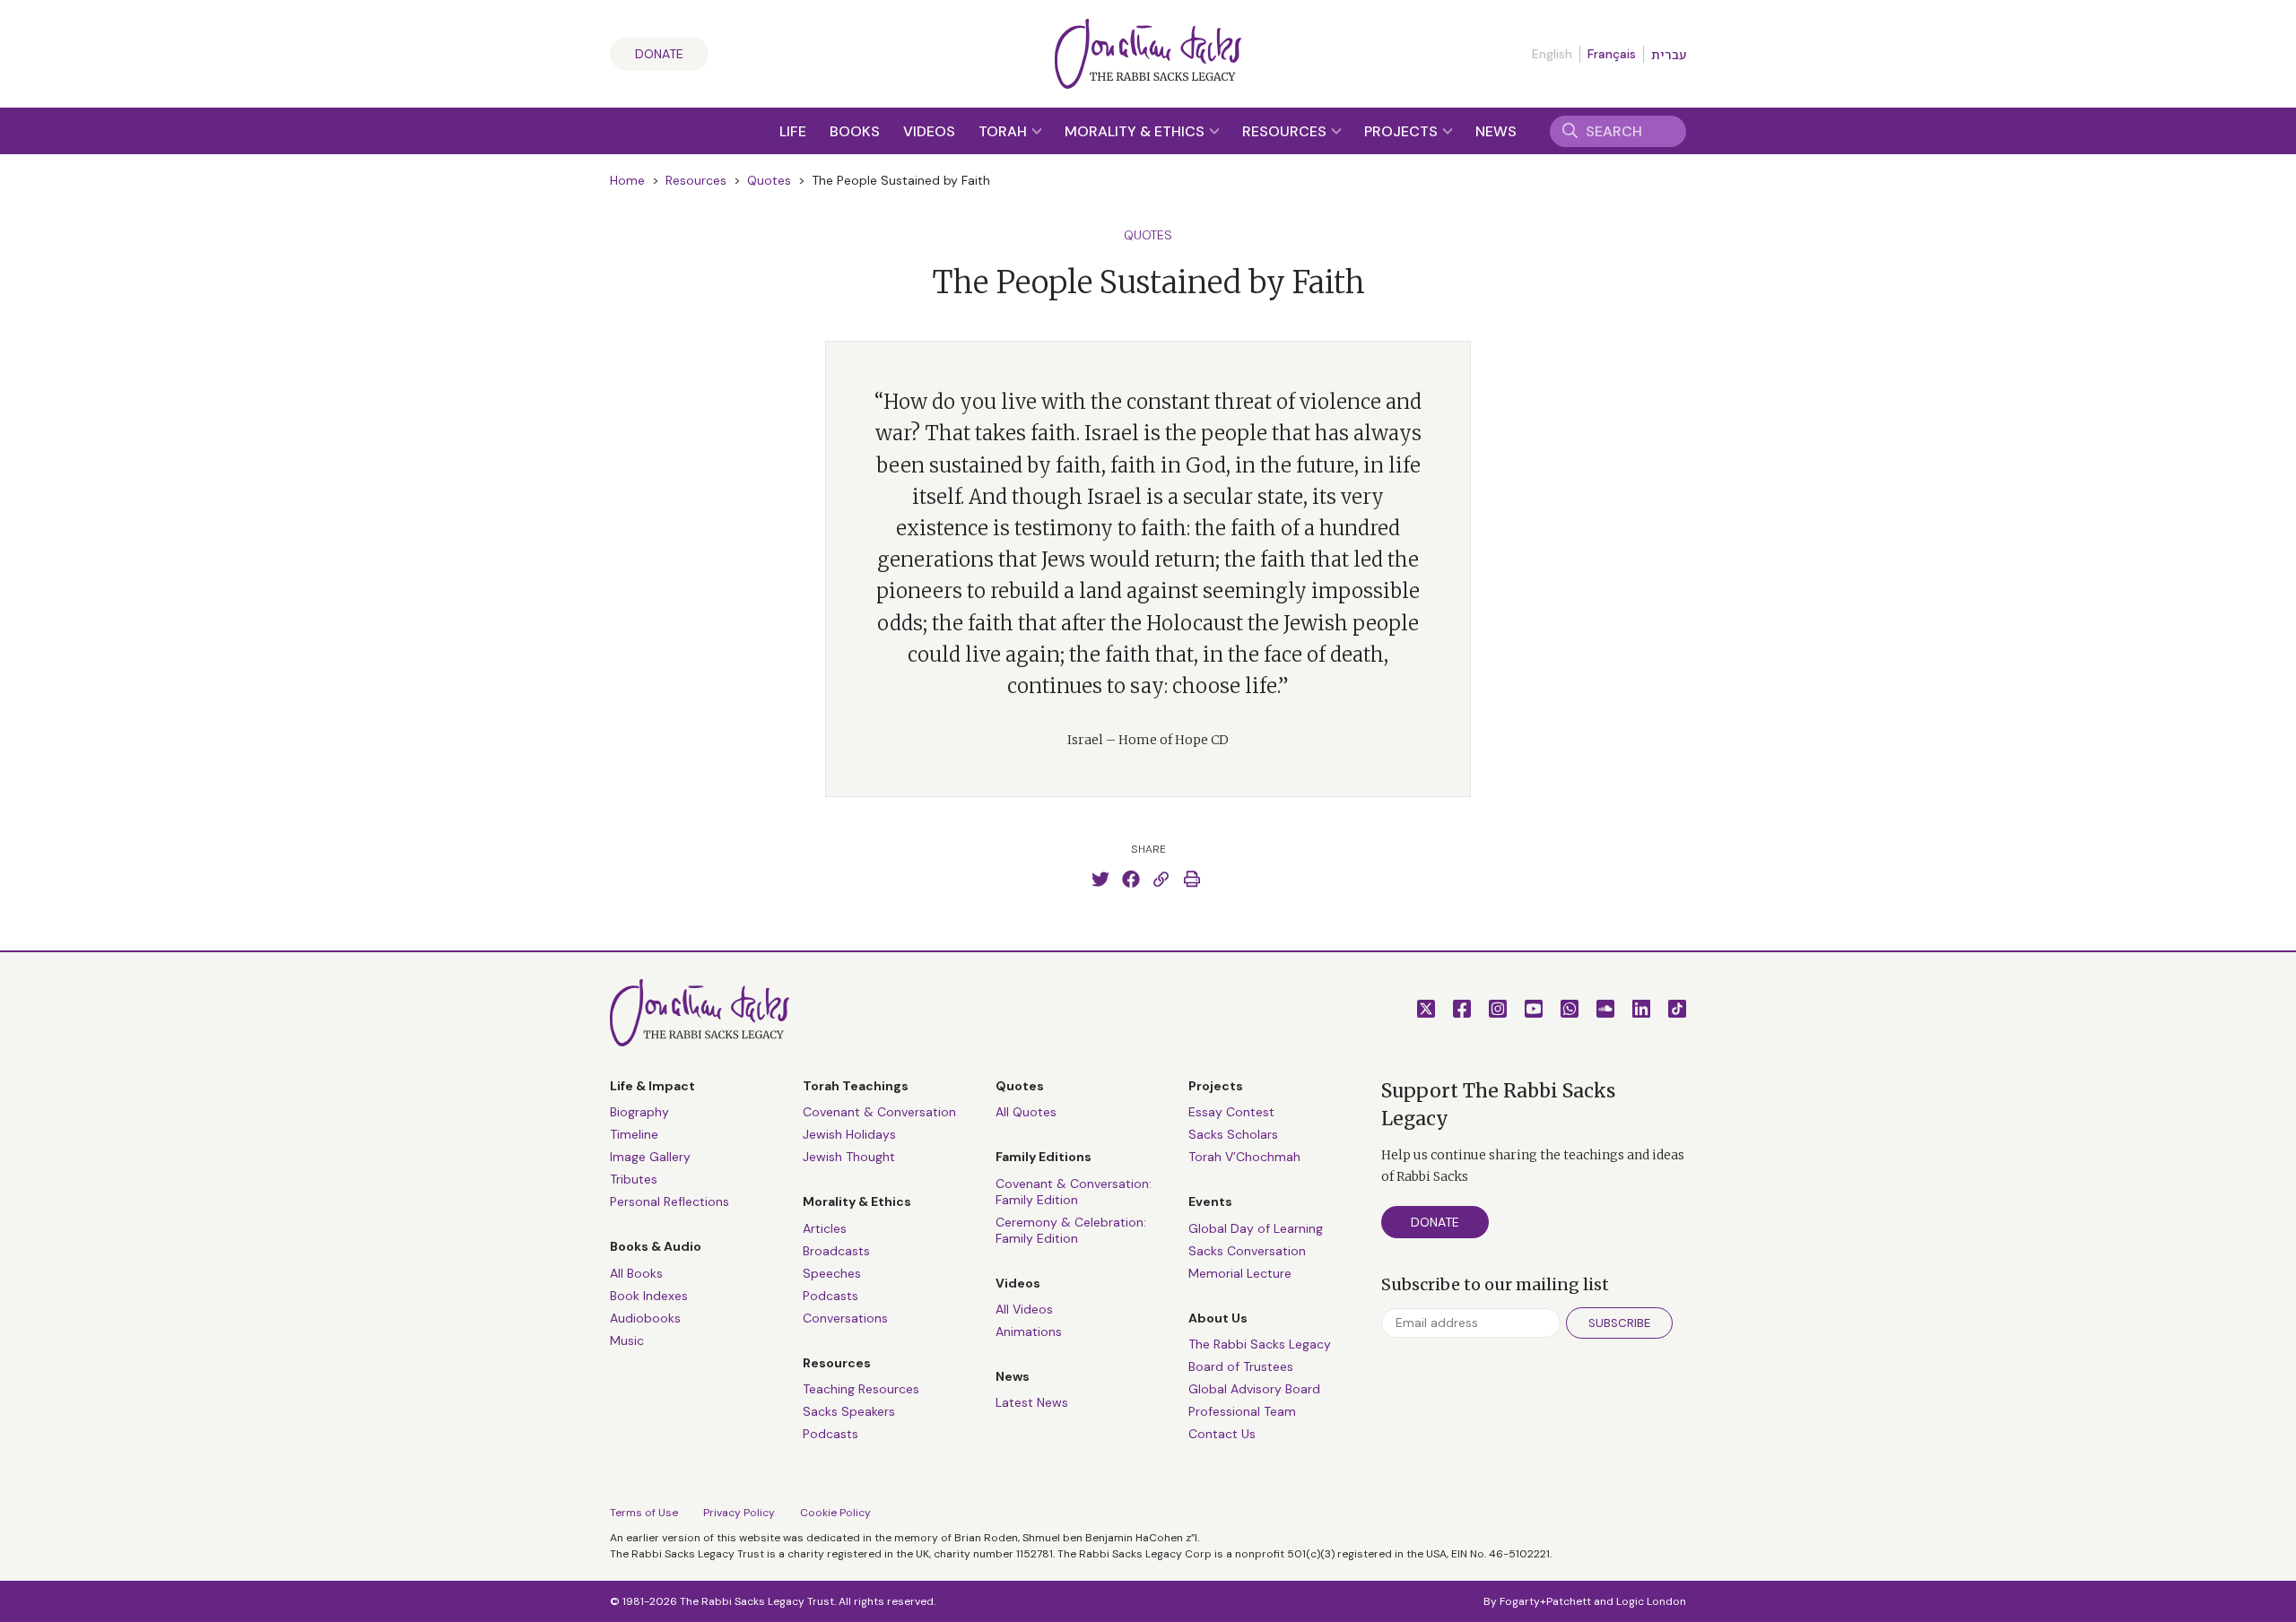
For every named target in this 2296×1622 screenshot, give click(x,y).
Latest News (1032, 1402)
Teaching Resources (861, 1389)
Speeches (832, 1273)
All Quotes (1026, 1112)
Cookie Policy (835, 1513)
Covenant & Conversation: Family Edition (1074, 1192)
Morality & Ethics (1136, 131)
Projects (1403, 131)
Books (855, 131)
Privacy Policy (739, 1513)
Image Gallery (650, 1157)
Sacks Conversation (1247, 1251)
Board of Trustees (1241, 1366)
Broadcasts (836, 1251)
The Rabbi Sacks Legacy (1260, 1344)
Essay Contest (1231, 1112)
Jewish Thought (849, 1157)
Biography (639, 1112)
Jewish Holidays (849, 1134)
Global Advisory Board (1254, 1389)
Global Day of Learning (1256, 1228)
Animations (1029, 1331)
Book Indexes (649, 1296)
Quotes (769, 180)
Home (627, 180)
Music (627, 1340)
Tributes (634, 1179)
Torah (1004, 131)
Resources (1286, 131)
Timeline (634, 1134)
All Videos (1024, 1309)
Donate (659, 54)
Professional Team (1242, 1411)
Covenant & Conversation (879, 1112)
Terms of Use (644, 1513)
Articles (825, 1228)
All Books (636, 1273)
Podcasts (831, 1296)
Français (1612, 54)
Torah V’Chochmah (1244, 1157)
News (1496, 131)
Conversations (845, 1318)
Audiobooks (645, 1318)
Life (793, 131)
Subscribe (1619, 1323)
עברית (1669, 55)
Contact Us (1222, 1434)
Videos (929, 131)
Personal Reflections (670, 1201)
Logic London (1651, 1601)
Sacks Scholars (1233, 1134)
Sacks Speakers (849, 1411)
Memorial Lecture (1240, 1273)
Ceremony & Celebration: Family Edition (1071, 1230)
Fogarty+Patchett (1545, 1601)
